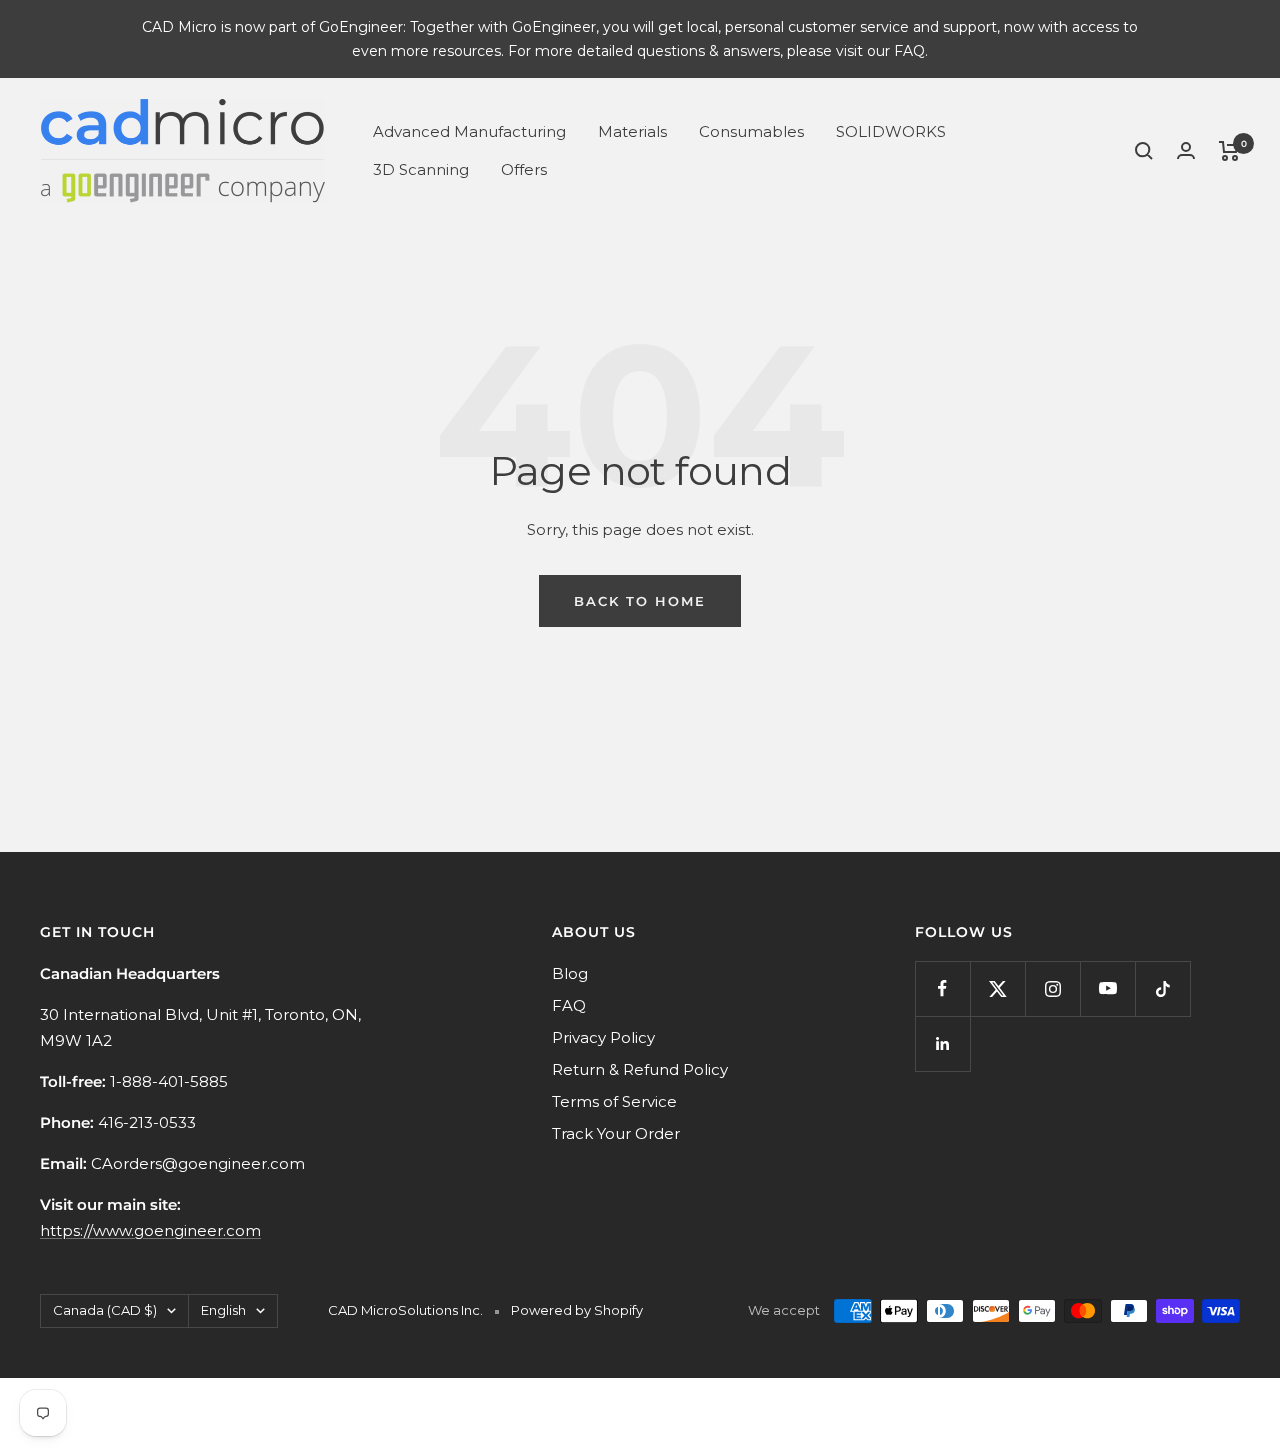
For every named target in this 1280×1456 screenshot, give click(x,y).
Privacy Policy (603, 1037)
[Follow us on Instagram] (1052, 988)
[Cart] (1229, 151)
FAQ (569, 1005)
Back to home (640, 601)
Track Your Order (616, 1133)
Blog (570, 973)
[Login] (1186, 150)
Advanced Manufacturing (469, 131)
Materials (632, 131)
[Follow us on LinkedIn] (942, 1043)
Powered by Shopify (577, 1310)
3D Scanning (421, 169)
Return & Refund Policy (640, 1069)
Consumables (751, 131)
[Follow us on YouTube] (1107, 988)
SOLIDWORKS (891, 131)
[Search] (1144, 151)
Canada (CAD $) (105, 1310)
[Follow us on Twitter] (997, 988)
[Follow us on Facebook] (942, 988)
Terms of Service (614, 1101)
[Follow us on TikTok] (1162, 988)
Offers (524, 169)
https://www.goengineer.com (150, 1230)
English (223, 1310)
